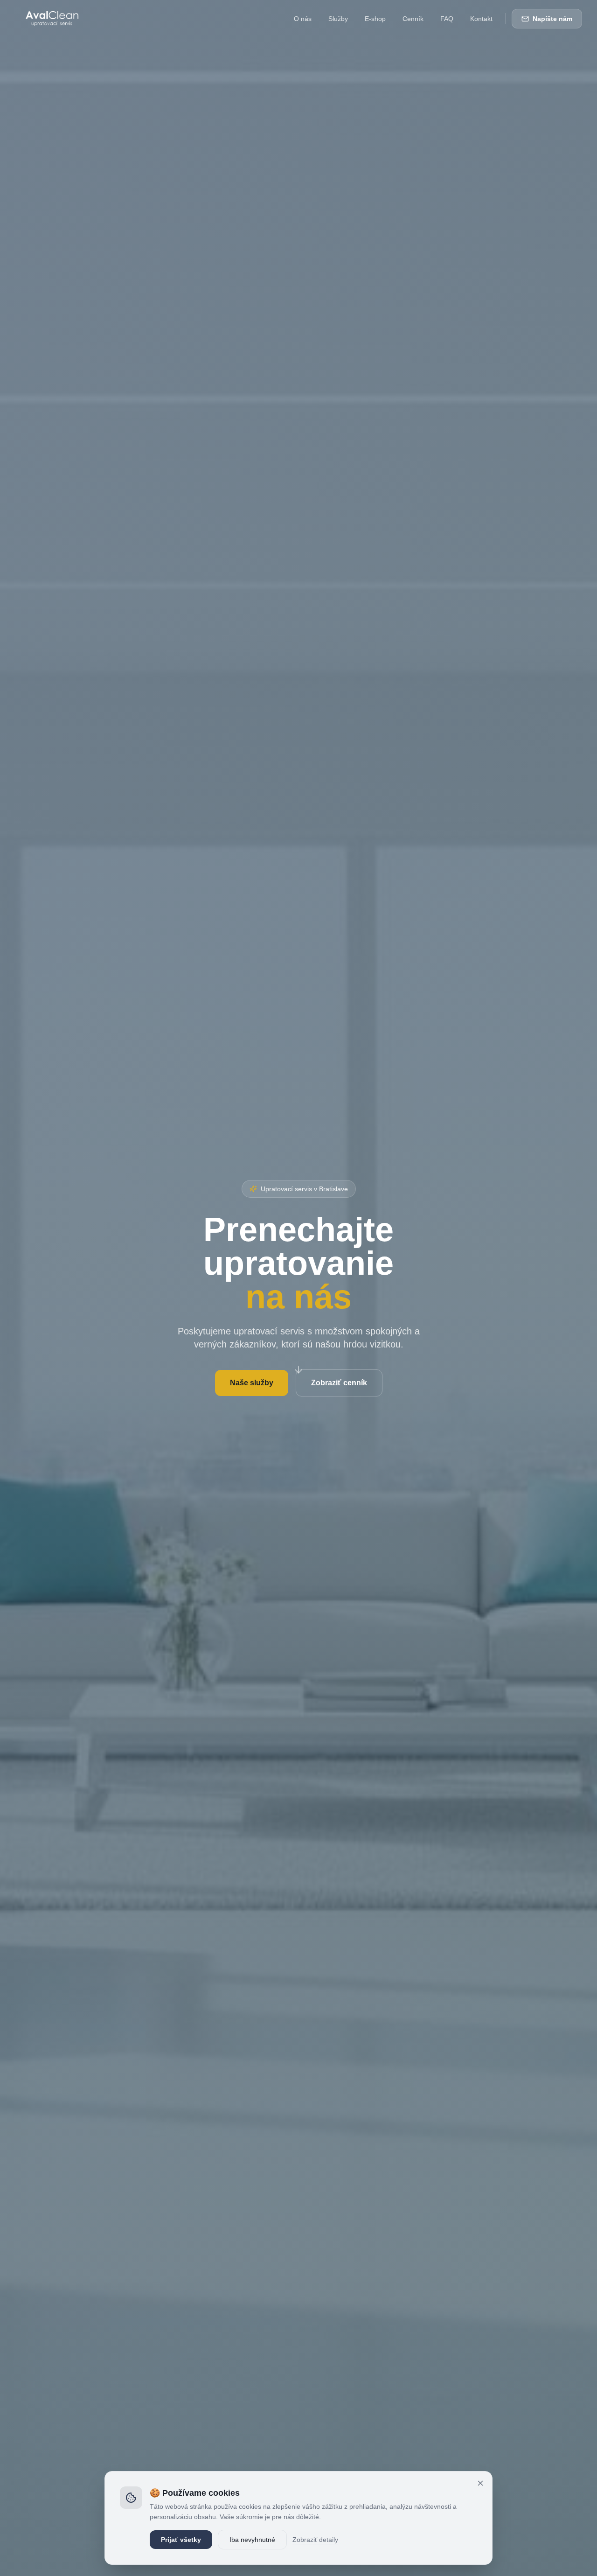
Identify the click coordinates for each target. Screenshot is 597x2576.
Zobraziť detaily (315, 2540)
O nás (303, 19)
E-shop (375, 19)
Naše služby (252, 1383)
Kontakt (481, 19)
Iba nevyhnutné (252, 2540)
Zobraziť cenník (339, 1383)
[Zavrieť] (480, 2483)
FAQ (447, 19)
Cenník (413, 19)
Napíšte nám (552, 19)
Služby (338, 19)
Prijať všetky (181, 2540)
